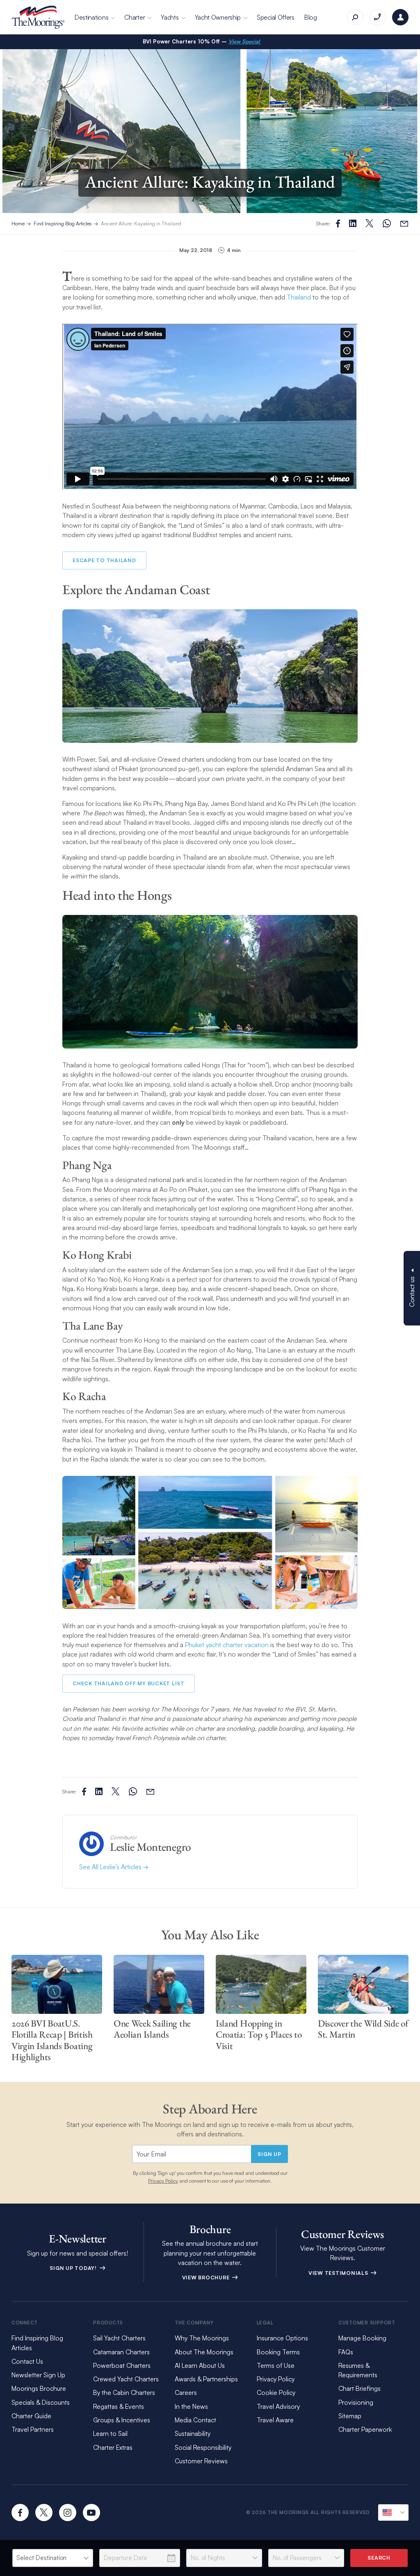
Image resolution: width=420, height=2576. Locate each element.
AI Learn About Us (200, 2365)
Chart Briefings (360, 2388)
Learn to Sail (112, 2433)
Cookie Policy (276, 2392)
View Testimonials (339, 2273)
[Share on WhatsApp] (387, 224)
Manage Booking (362, 2338)
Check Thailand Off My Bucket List (129, 1683)
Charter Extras (113, 2447)
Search (379, 2558)
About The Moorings (204, 2352)
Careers (186, 2392)
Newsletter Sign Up (38, 2375)
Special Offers (276, 17)
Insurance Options (282, 2338)
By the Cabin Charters (124, 2392)
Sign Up (269, 2154)
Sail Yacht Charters (119, 2338)
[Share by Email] (404, 224)
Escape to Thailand (104, 560)
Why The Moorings (202, 2338)
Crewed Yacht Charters (126, 2379)
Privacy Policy (163, 2181)
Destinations (91, 17)
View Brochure (207, 2277)
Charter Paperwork (365, 2429)
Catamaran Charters (121, 2352)
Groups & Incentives (122, 2420)
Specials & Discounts (41, 2402)
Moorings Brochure (39, 2388)
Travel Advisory (278, 2406)
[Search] (355, 17)
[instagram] (68, 2512)
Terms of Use (276, 2365)
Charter (135, 17)
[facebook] (20, 2512)
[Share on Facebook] (338, 224)
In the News (191, 2406)
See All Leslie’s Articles (111, 1867)
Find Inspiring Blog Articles (63, 223)
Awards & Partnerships (206, 2379)
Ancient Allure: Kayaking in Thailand (141, 223)
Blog (311, 17)
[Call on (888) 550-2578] (378, 17)
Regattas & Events (119, 2406)
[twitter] (44, 2512)
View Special (245, 41)
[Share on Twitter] (353, 223)
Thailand (299, 297)
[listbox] (53, 2558)
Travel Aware (275, 2420)
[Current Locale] (393, 2512)
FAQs (346, 2352)
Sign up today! (74, 2268)
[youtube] (91, 2512)
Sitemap (350, 2416)
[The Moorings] (38, 17)
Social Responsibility (203, 2447)
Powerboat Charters (122, 2365)
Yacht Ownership (218, 17)
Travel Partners (33, 2429)
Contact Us (27, 2361)
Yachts (170, 17)
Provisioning (356, 2402)
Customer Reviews (201, 2461)
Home (18, 223)
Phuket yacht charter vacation (227, 1645)
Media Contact (195, 2420)
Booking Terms (278, 2352)
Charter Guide (31, 2416)
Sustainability (193, 2433)
